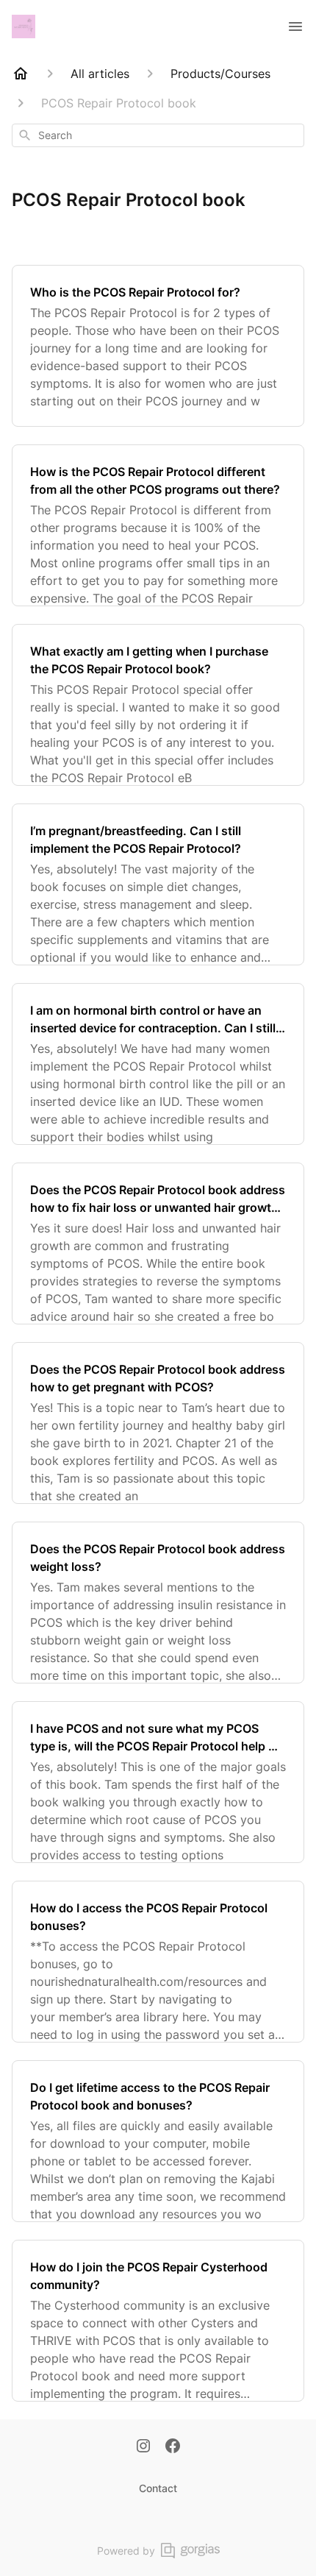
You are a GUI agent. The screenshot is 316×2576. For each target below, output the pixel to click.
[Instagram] (143, 2447)
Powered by (126, 2551)
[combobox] (158, 135)
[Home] (21, 74)
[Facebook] (173, 2447)
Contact (158, 2488)
